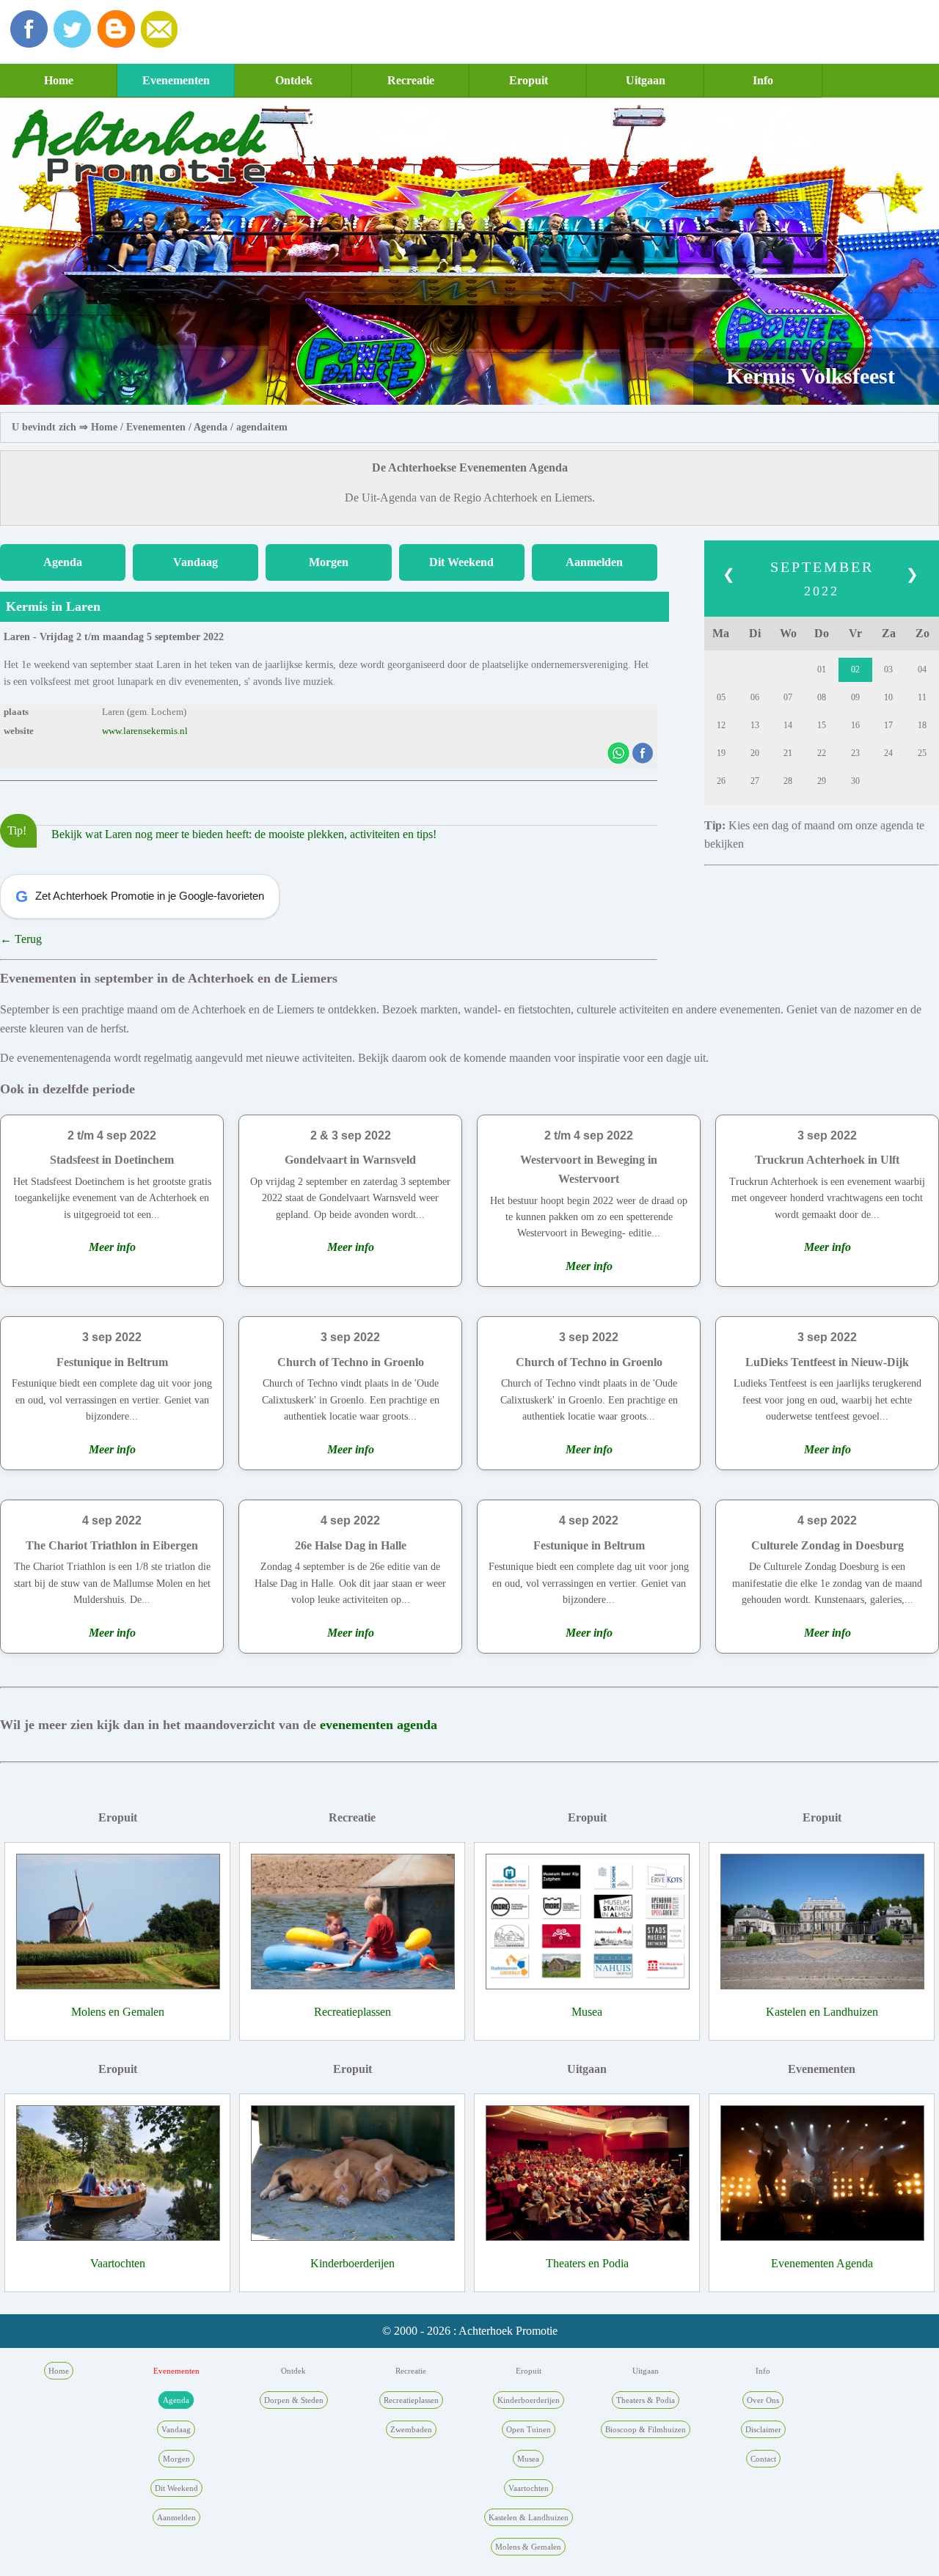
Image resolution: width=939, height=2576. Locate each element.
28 (788, 781)
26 (721, 781)
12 (721, 725)
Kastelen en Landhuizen (822, 2012)
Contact (763, 2459)
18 (922, 725)
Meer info (112, 1247)
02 (855, 669)
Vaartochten (118, 2263)
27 (755, 781)
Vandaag (196, 562)
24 (888, 753)
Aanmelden (594, 562)
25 (922, 753)
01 (822, 669)
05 (721, 697)
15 (822, 725)
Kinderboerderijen (352, 2263)
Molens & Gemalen (528, 2547)
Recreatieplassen (352, 2012)
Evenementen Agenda (822, 2263)
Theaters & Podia (646, 2400)
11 (922, 697)
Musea (587, 2012)
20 (755, 753)
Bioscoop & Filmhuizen (646, 2429)
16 (855, 725)
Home (59, 80)
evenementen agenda (379, 1725)
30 (855, 781)
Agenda (211, 427)
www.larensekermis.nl (145, 731)
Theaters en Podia (587, 2263)
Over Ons (763, 2400)
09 (855, 697)
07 (788, 697)
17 (888, 725)
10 (888, 697)
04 (922, 669)
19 (721, 753)
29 (822, 781)
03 (888, 669)
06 (755, 697)
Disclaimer (763, 2429)
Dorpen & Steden (294, 2400)
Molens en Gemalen (118, 2012)
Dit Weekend (461, 562)
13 (755, 725)
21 (788, 753)
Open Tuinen (529, 2429)
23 (855, 753)
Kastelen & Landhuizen (529, 2517)
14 (788, 725)
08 (822, 697)
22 (822, 753)
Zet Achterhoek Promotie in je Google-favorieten (140, 896)
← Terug (21, 939)
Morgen (329, 562)
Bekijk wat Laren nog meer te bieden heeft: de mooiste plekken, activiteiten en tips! (244, 834)
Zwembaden (411, 2429)
